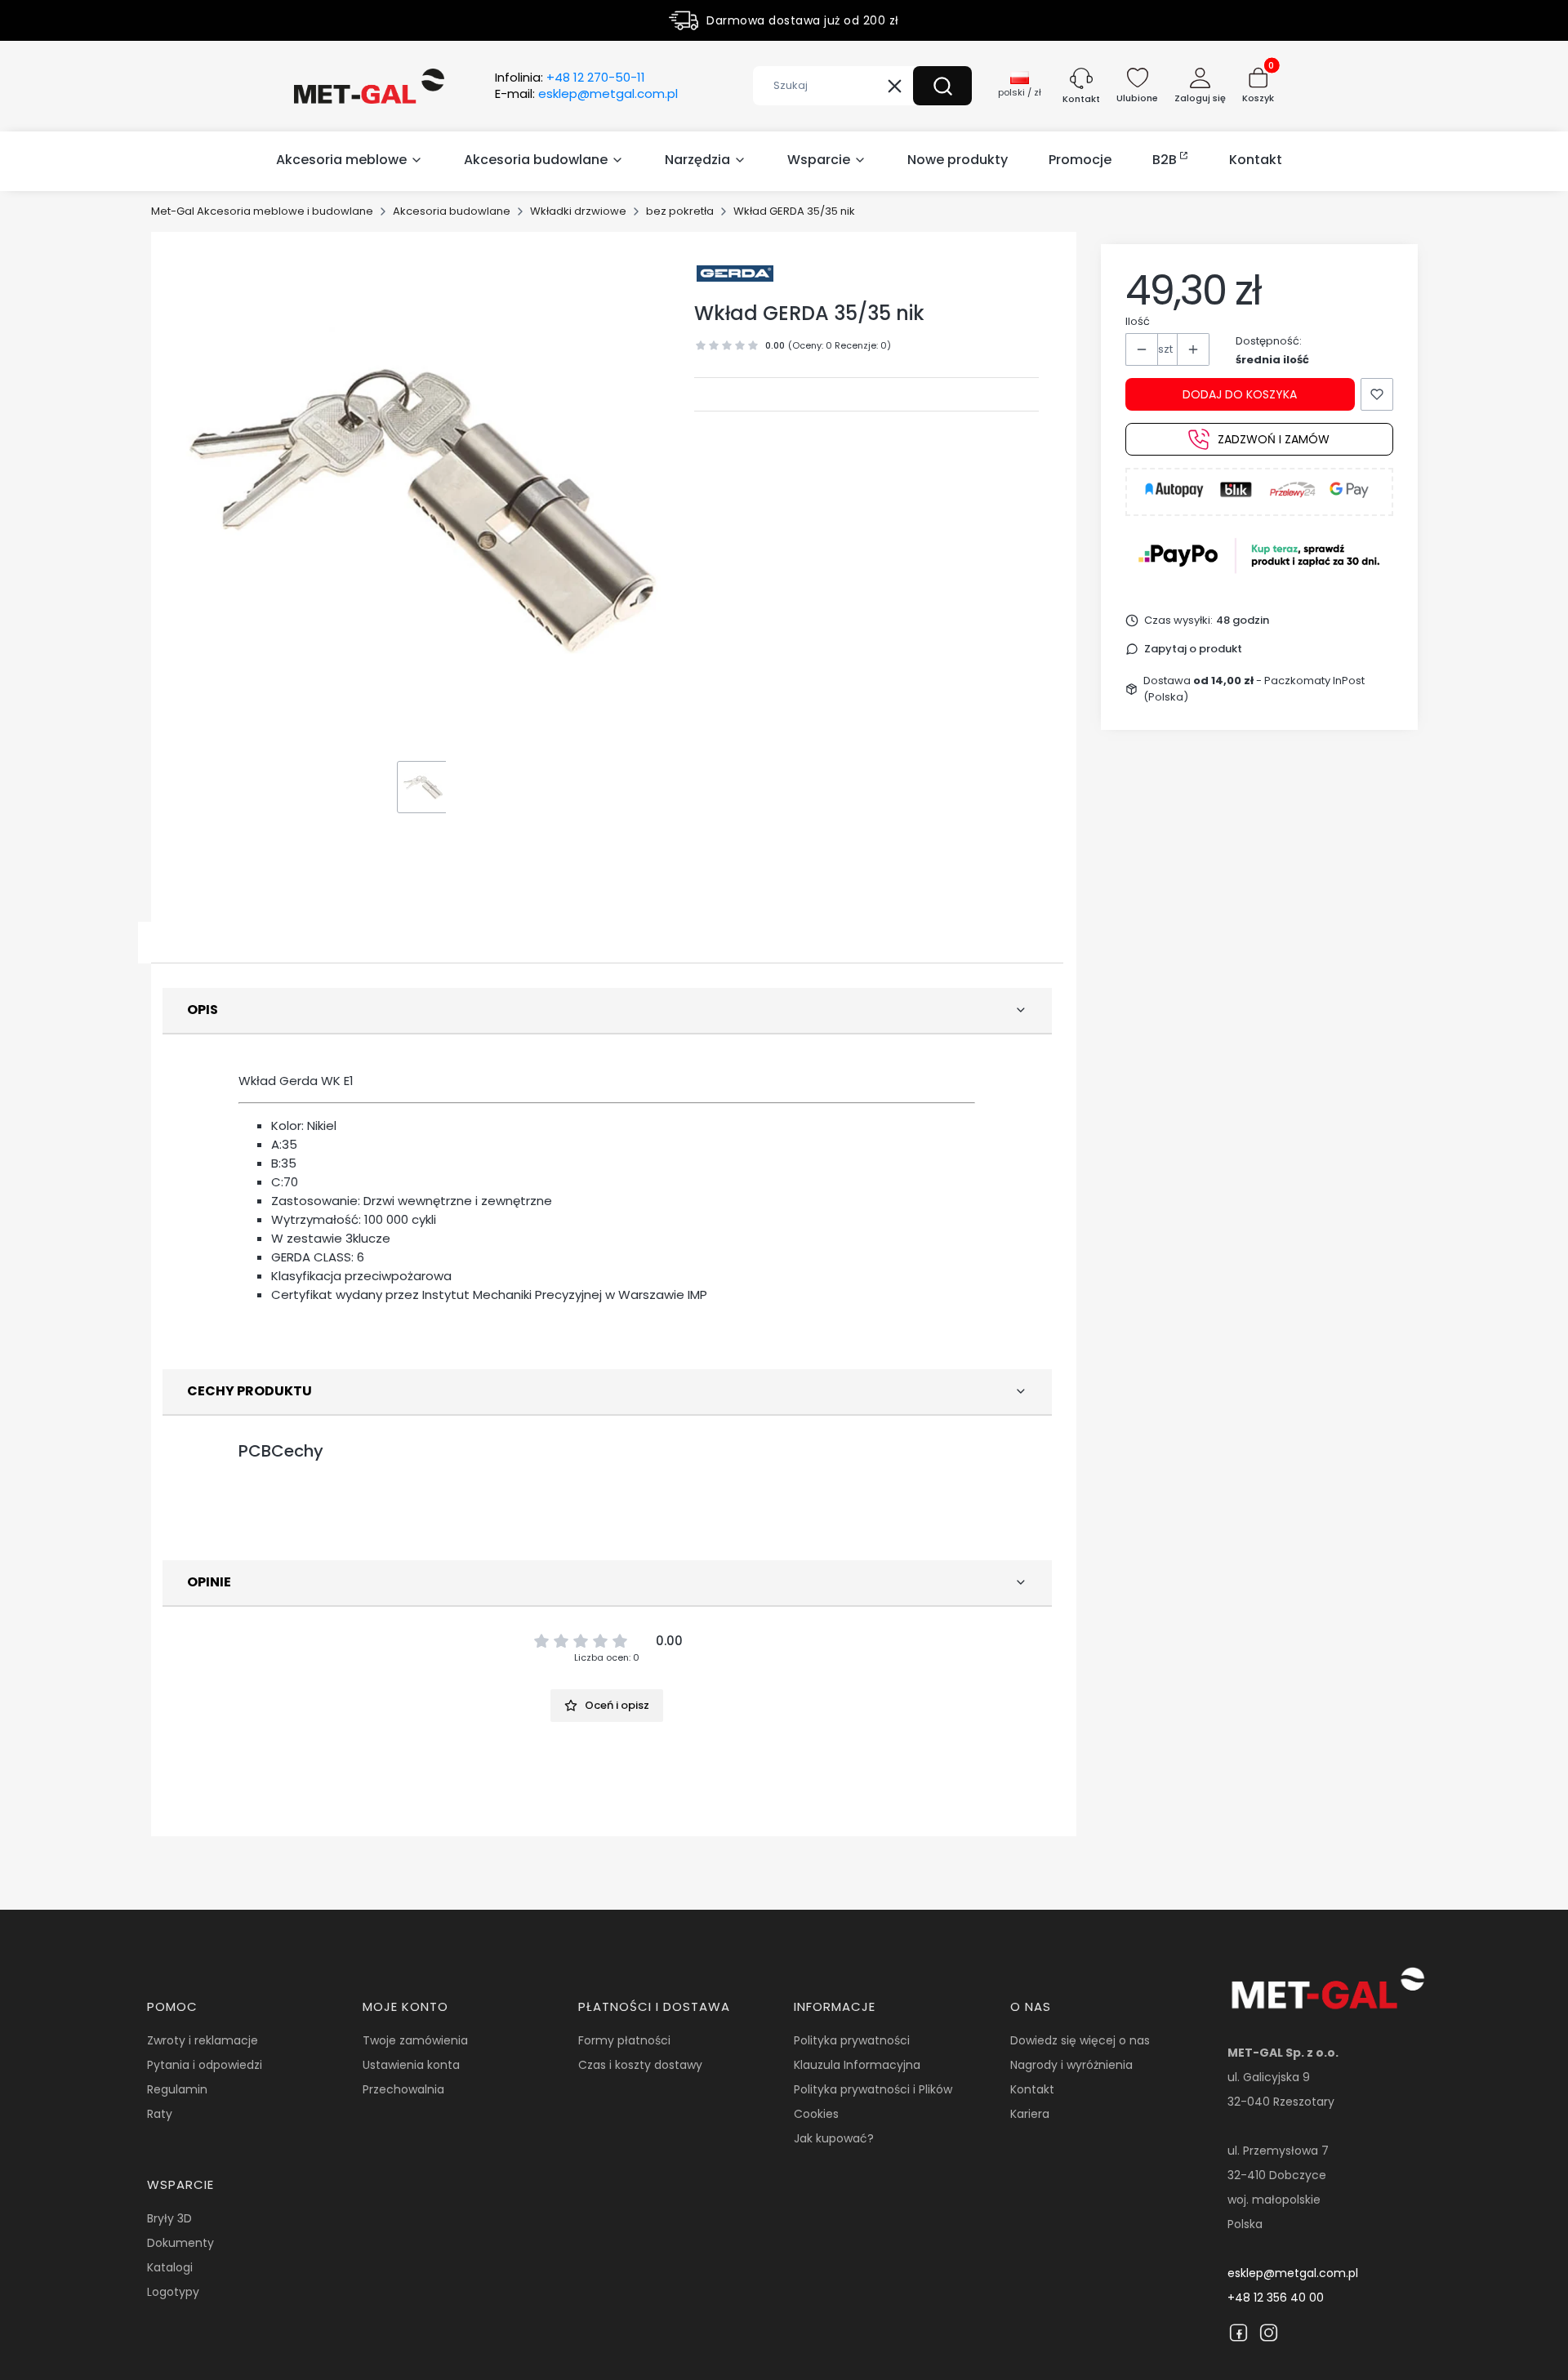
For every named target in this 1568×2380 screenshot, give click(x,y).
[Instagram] (1269, 2333)
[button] (942, 86)
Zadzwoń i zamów (1274, 439)
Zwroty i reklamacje (203, 2040)
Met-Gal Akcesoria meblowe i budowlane (262, 211)
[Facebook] (1238, 2333)
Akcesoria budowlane (452, 211)
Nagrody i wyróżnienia (1071, 2065)
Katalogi (170, 2267)
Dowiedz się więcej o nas (1080, 2040)
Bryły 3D (169, 2218)
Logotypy (173, 2292)
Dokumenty (180, 2243)
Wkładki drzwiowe (578, 211)
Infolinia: (570, 78)
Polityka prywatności (852, 2040)
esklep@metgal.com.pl (1293, 2273)
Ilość (1138, 321)
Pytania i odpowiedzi (205, 2065)
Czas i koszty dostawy (640, 2065)
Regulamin (177, 2089)
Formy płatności (624, 2040)
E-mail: (586, 94)
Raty (160, 2114)
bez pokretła (680, 211)
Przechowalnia (403, 2089)
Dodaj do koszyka (1240, 394)
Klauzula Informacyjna (857, 2065)
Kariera (1030, 2114)
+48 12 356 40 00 (1276, 2298)
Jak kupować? (834, 2138)
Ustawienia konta (411, 2065)
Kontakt (1032, 2089)
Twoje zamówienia (415, 2040)
